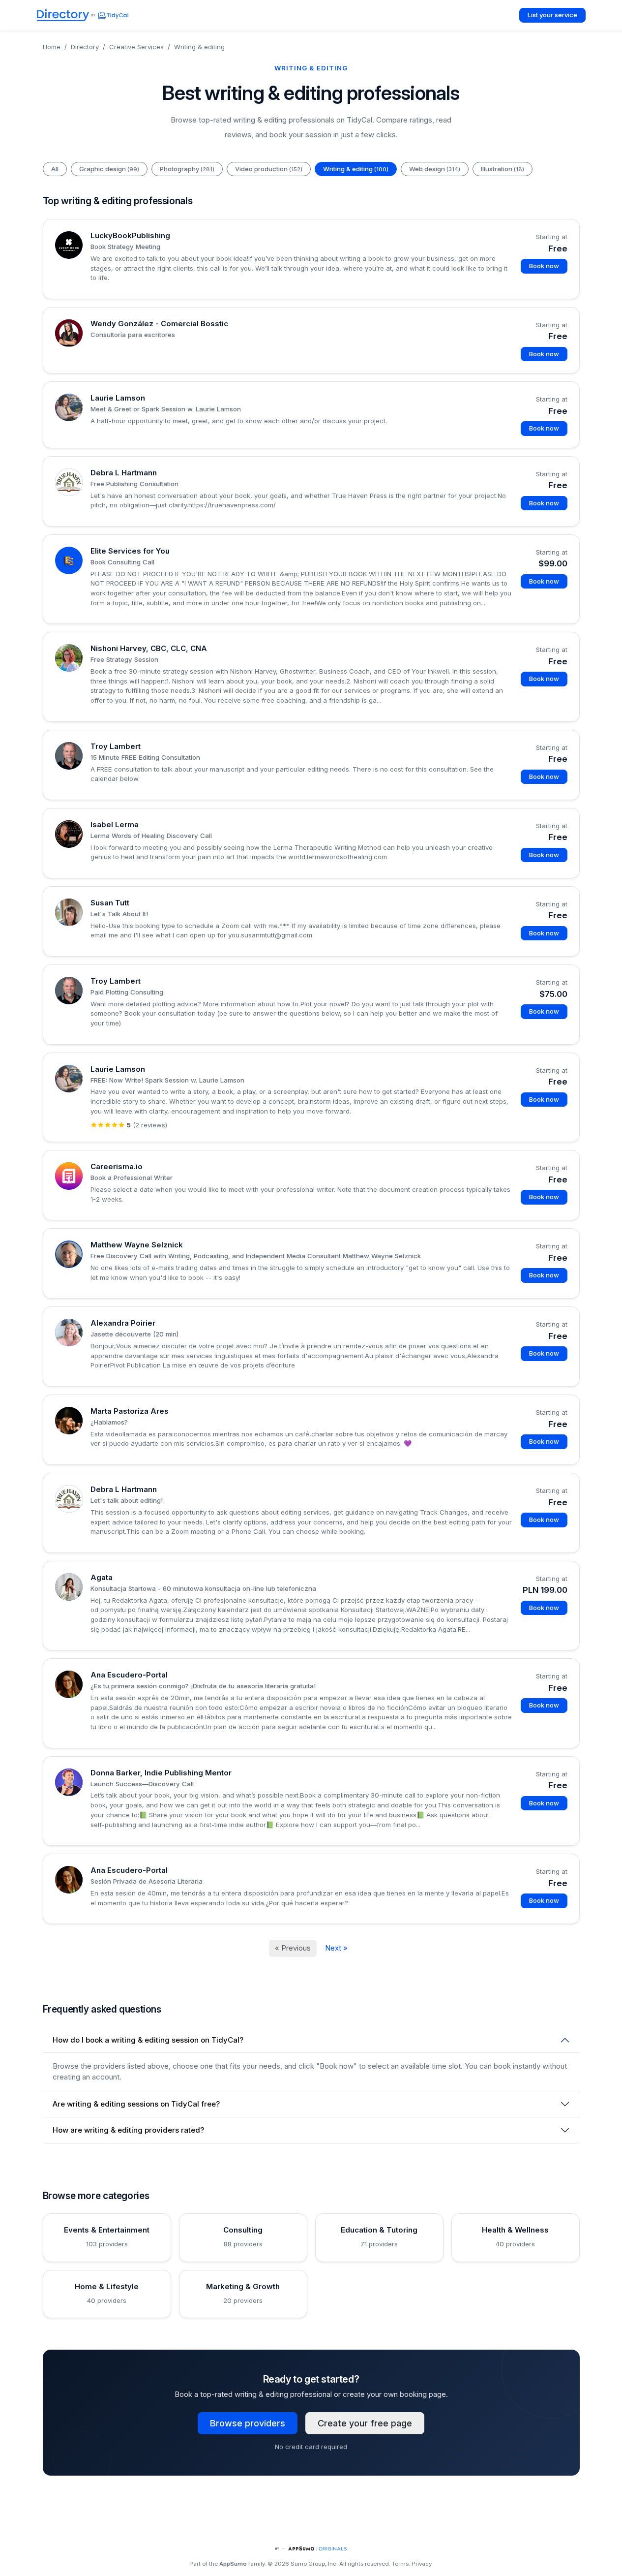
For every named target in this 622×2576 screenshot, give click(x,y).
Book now (544, 266)
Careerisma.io (117, 1166)
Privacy (421, 2564)
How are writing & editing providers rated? (128, 2130)
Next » (336, 1948)
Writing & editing (356, 169)
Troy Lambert (116, 746)
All (55, 169)
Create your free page (365, 2423)
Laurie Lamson (118, 398)
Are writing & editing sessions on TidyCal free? (136, 2104)
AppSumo (233, 2564)
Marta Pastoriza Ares (130, 1411)
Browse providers (248, 2423)
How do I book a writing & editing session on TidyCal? (148, 2040)
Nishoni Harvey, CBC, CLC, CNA (149, 648)
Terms (400, 2564)
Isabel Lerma (115, 824)
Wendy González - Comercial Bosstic (159, 324)
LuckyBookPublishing (130, 235)
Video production (269, 169)
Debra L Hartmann (124, 473)
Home (52, 47)
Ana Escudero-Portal (129, 1675)
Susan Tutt (110, 903)
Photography (187, 169)
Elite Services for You (130, 551)
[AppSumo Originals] (311, 2549)
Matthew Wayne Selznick (137, 1245)
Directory (85, 47)
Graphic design (109, 169)
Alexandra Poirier (123, 1323)
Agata (102, 1577)
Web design (435, 169)
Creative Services (136, 47)
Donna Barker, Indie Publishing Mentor (161, 1773)
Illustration (503, 169)
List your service (552, 15)
